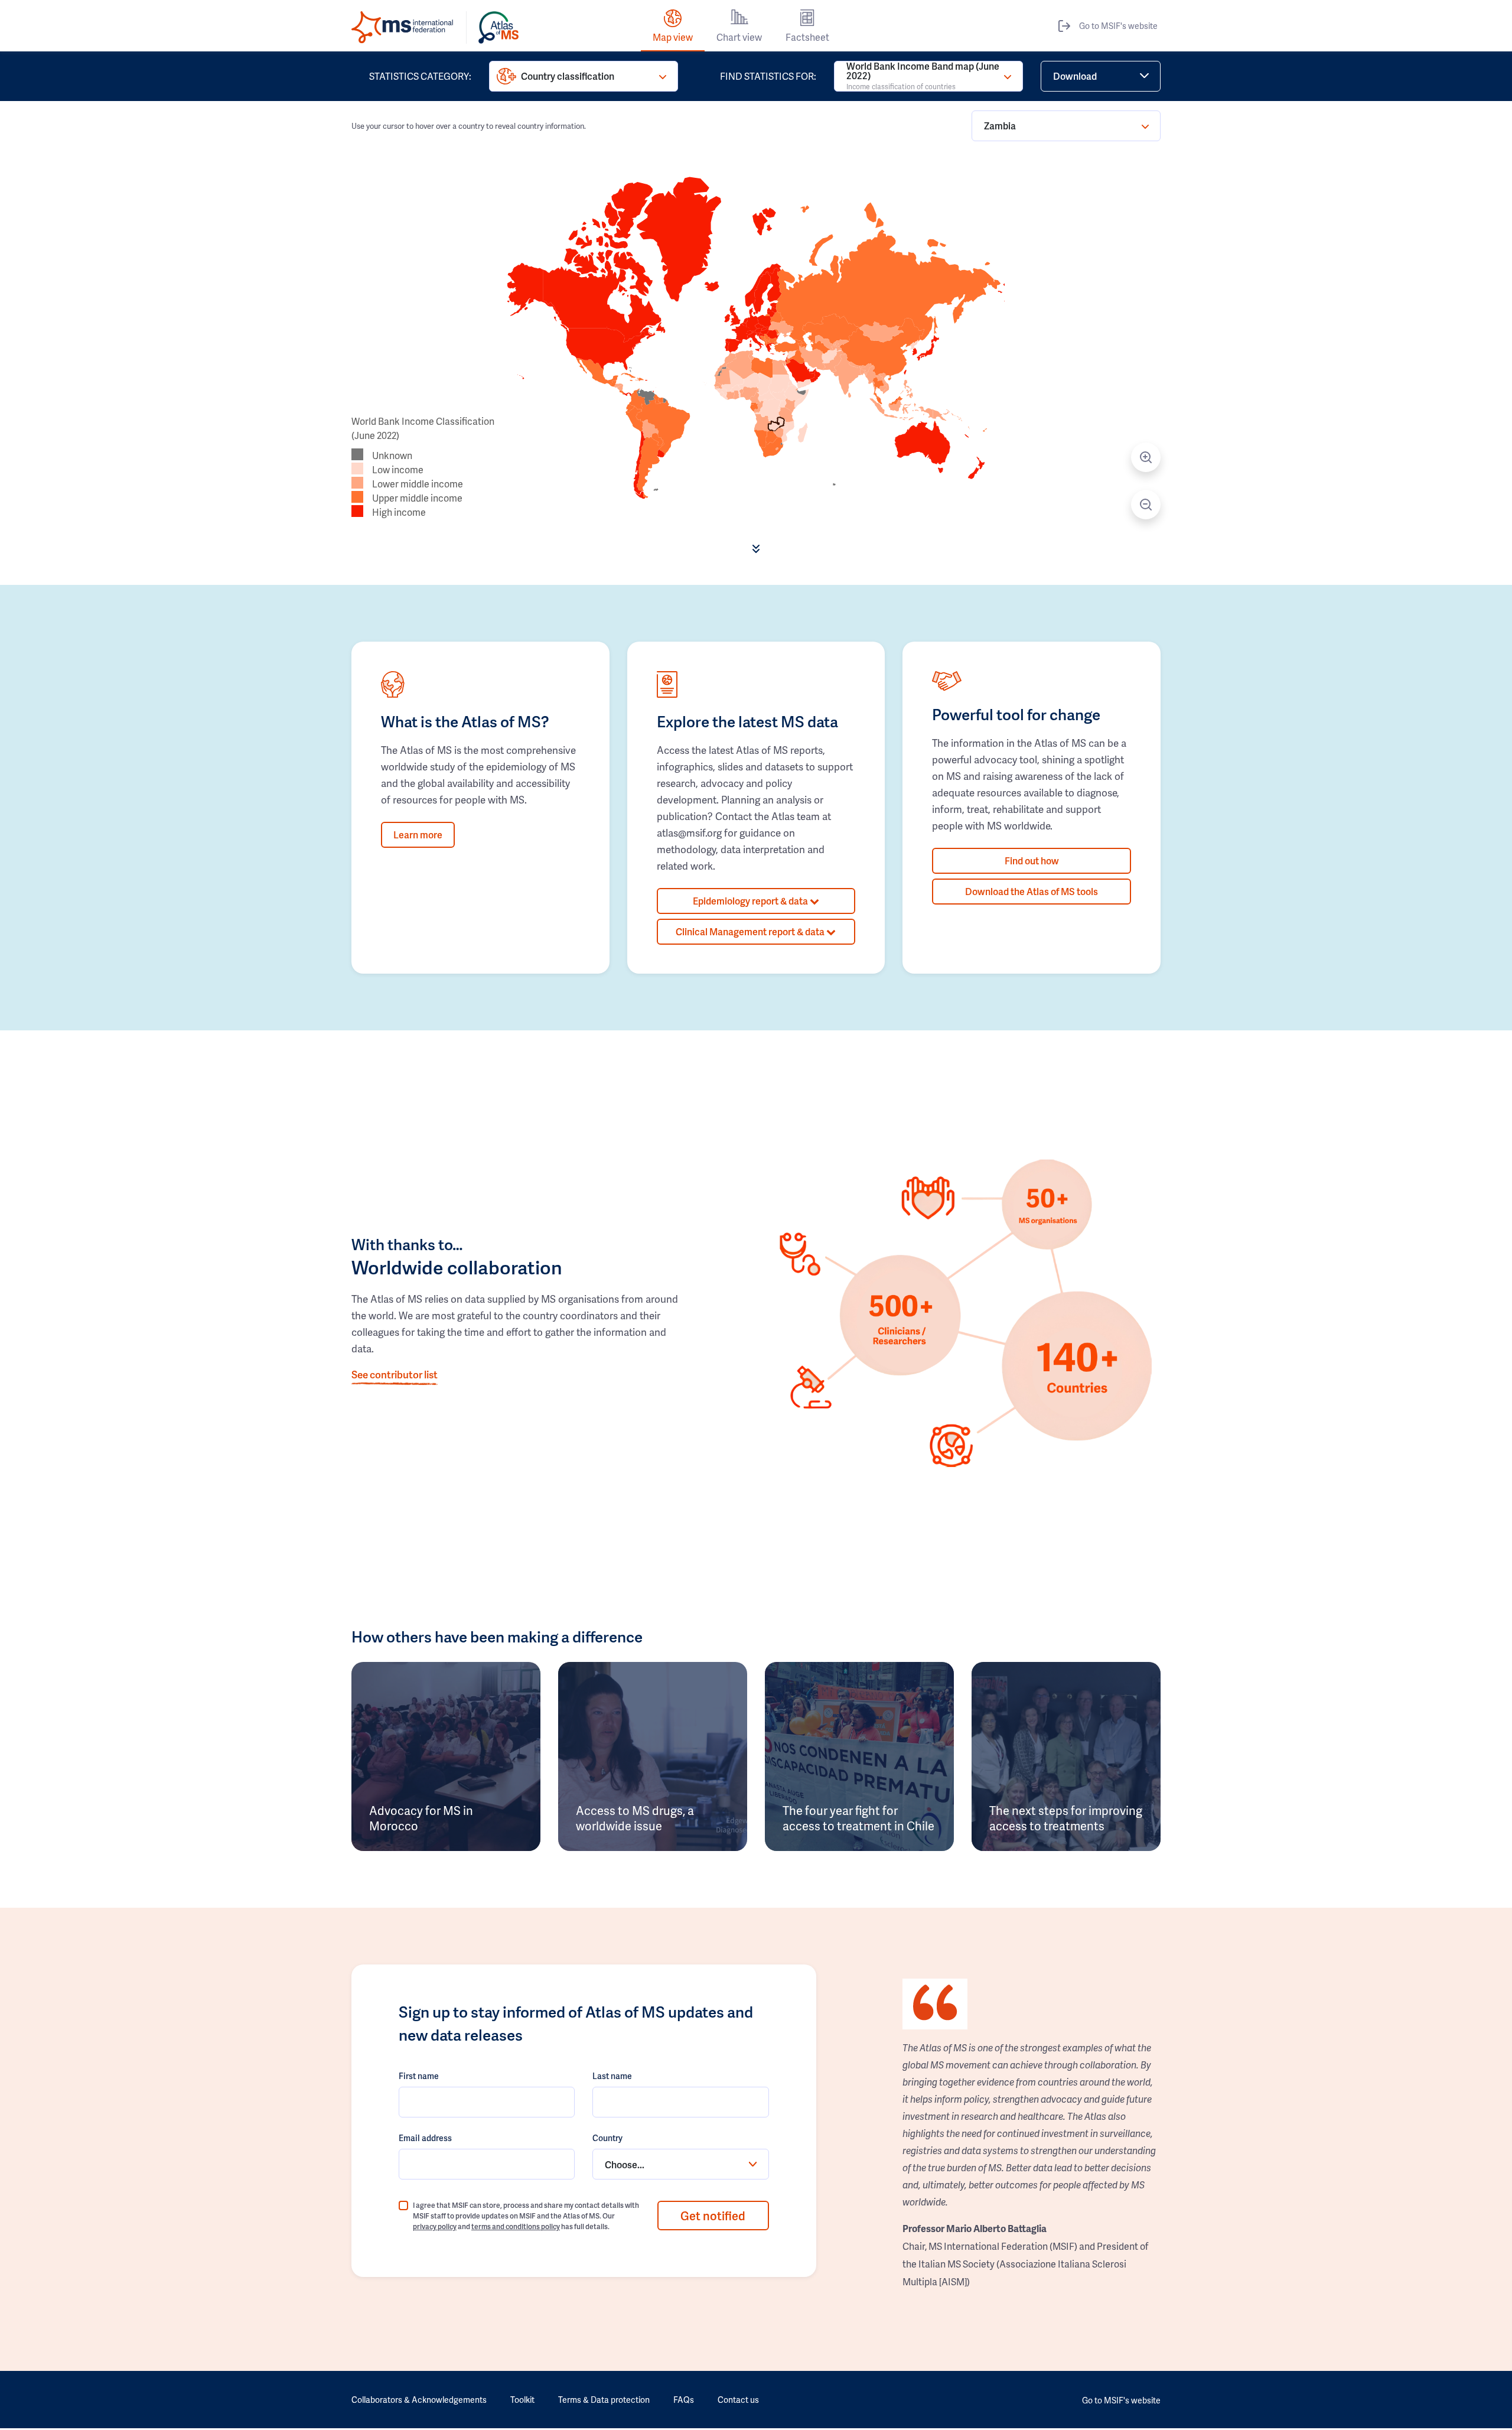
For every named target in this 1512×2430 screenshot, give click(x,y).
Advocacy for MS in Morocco (421, 1818)
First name (419, 2076)
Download (1075, 76)
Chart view (739, 37)
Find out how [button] (1032, 861)
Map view (673, 37)
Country (607, 2138)
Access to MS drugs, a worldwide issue (635, 1818)
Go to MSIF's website (1118, 26)
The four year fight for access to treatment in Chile (858, 1818)
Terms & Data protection (604, 2400)
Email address (425, 2138)
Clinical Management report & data (751, 931)
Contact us (738, 2400)
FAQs (684, 2400)
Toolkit (522, 2400)
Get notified (713, 2216)
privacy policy (435, 2226)
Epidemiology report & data (751, 901)
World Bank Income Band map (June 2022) (923, 76)
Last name (612, 2076)
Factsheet (807, 37)
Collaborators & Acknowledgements (419, 2400)
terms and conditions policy (516, 2226)
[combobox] (680, 2164)
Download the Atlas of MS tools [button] (1032, 891)
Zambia (1000, 126)
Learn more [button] (418, 835)
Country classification (568, 76)
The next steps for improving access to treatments (1066, 1818)
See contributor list (395, 1374)
